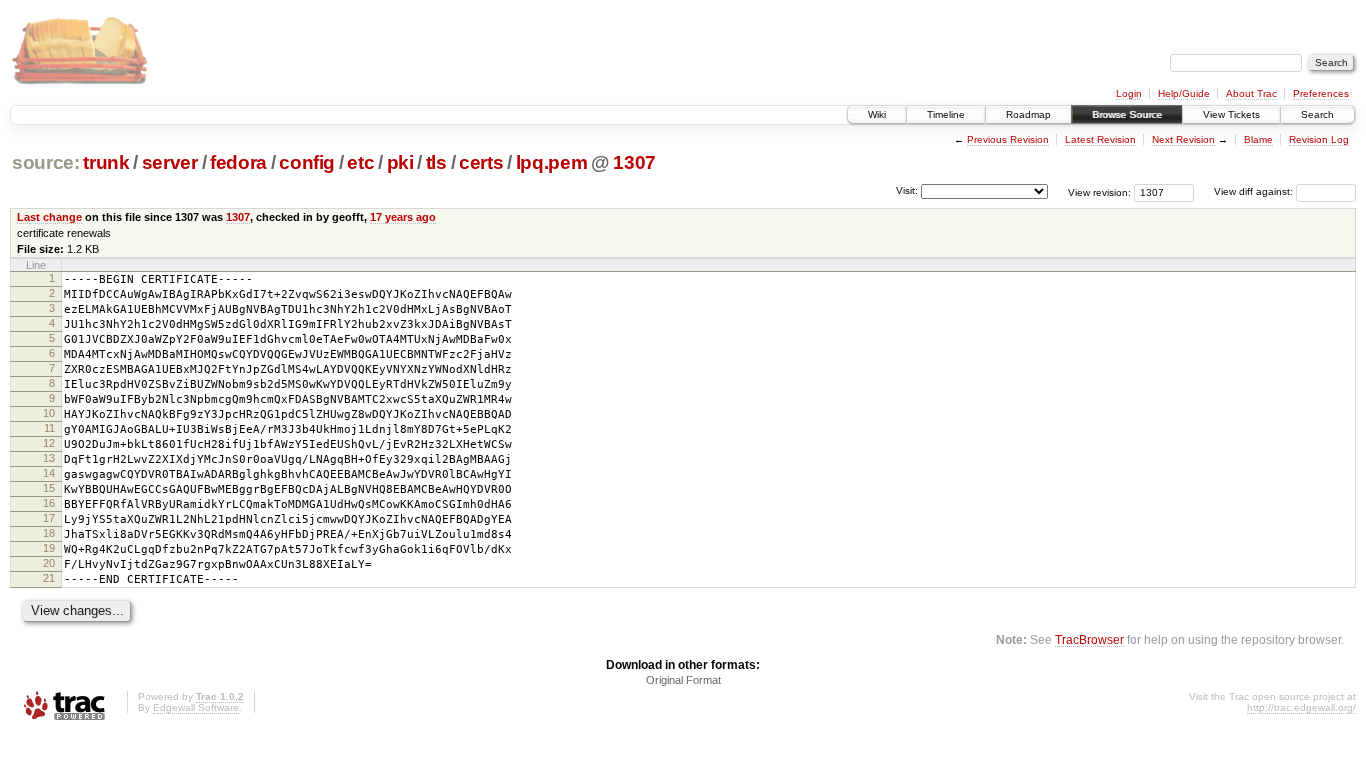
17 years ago (403, 217)
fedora (238, 162)
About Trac (1251, 93)
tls (436, 162)
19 (49, 548)
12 (49, 443)
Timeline (946, 114)
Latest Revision (1100, 139)
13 (49, 458)
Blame (1258, 139)
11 (49, 428)
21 (49, 578)
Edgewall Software (196, 707)
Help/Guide (1184, 93)
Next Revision (1183, 139)
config (307, 162)
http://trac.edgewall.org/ (1301, 707)
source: (46, 162)
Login (1129, 93)
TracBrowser (1089, 639)
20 (49, 563)
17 (49, 518)
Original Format (683, 680)
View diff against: (1255, 191)
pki (400, 162)
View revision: (1099, 191)
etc (360, 162)
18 (49, 533)
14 (49, 473)
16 (49, 503)
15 (49, 488)
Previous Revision (1008, 139)
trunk (106, 162)
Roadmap (1028, 114)
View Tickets (1231, 114)
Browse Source (1127, 114)
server (170, 162)
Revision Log (1319, 139)
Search (1317, 114)
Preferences (1321, 93)
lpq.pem (552, 162)
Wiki (877, 114)
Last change (49, 217)
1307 (634, 162)
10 (49, 413)
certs (481, 162)
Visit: (907, 190)
